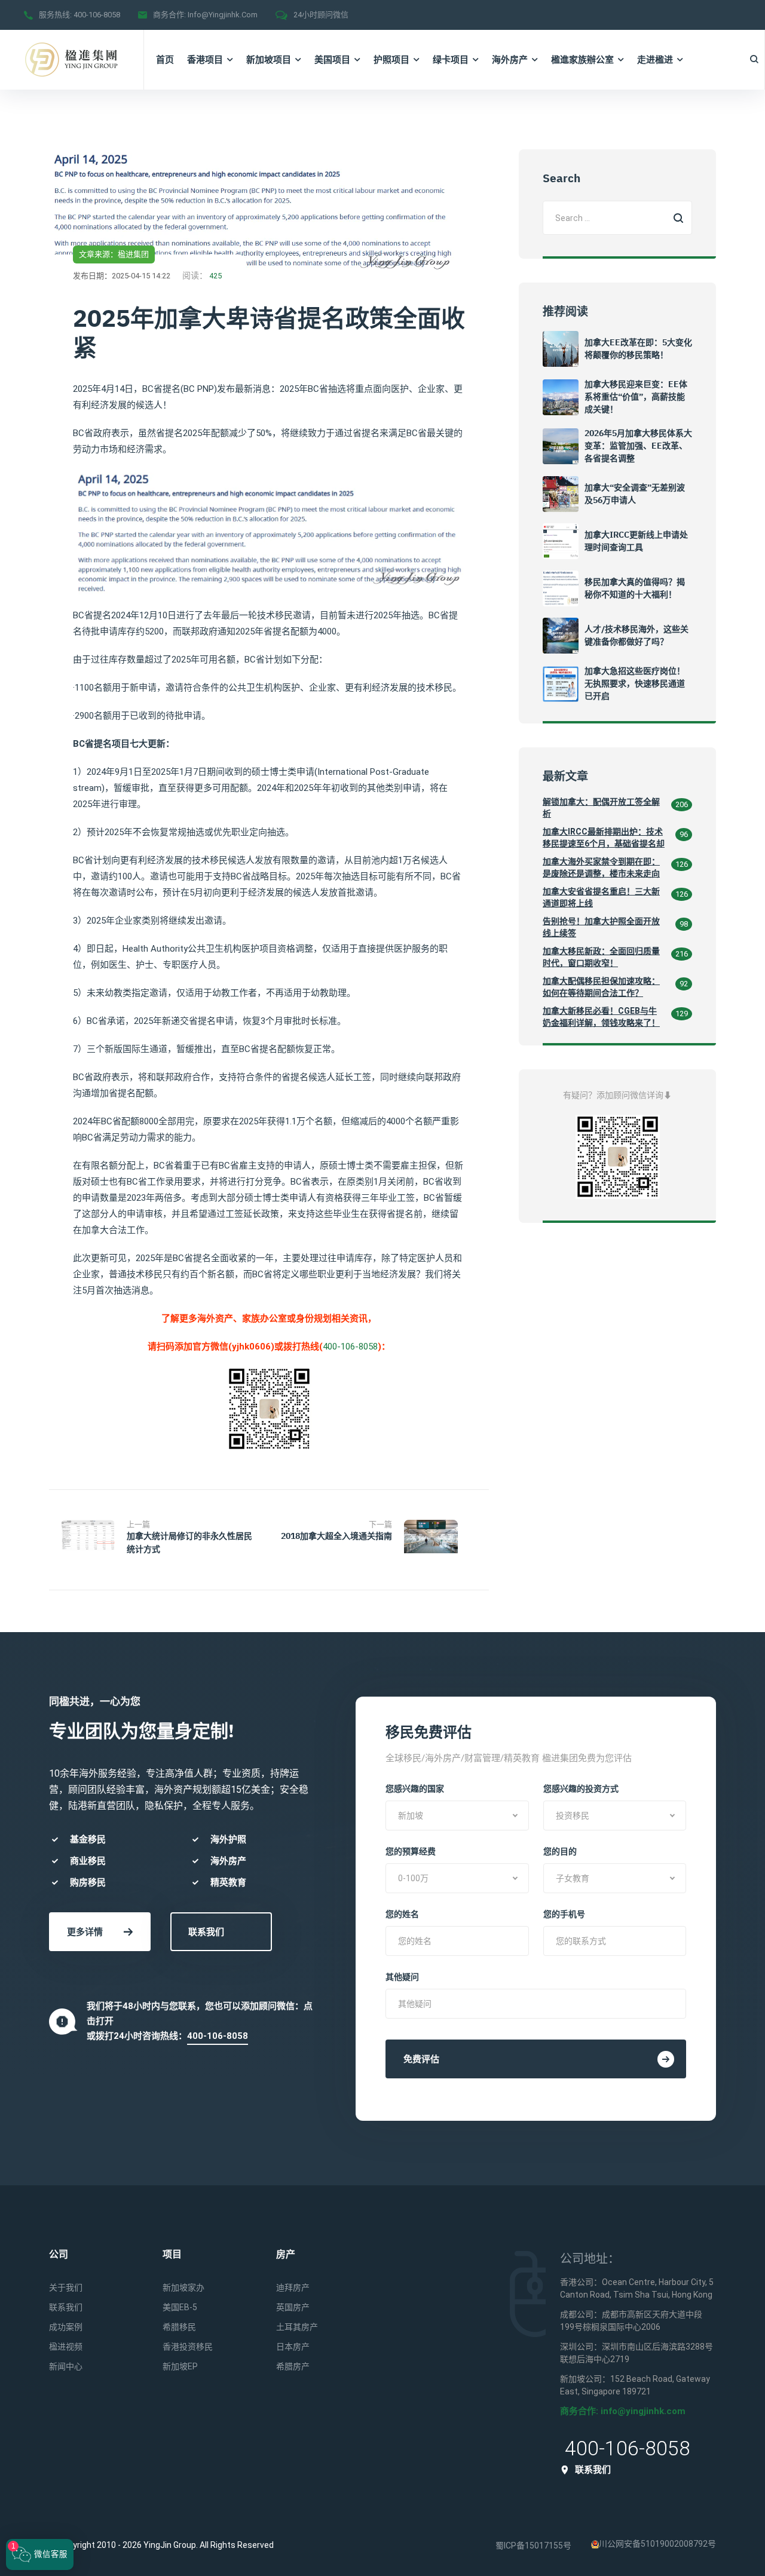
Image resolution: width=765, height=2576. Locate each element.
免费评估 (421, 2059)
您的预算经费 (411, 1851)
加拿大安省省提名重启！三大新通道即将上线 (601, 897)
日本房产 (293, 2347)
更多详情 (85, 1932)
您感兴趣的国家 (415, 1789)
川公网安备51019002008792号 (657, 2544)
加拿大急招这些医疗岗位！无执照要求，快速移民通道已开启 (635, 683)
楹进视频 (66, 2347)
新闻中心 (66, 2366)
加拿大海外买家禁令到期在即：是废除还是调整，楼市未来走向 (601, 867)
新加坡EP (180, 2366)
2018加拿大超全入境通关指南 (336, 1536)
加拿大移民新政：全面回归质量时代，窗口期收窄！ (601, 957)
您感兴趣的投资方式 (581, 1789)
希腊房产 (293, 2366)
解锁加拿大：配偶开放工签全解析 (601, 808)
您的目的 (560, 1851)
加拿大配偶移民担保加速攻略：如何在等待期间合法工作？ (601, 987)
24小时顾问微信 (321, 15)
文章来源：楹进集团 (114, 254)
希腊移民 (179, 2327)
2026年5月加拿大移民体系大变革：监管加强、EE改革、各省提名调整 (638, 446)
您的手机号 (564, 1914)
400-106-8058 (97, 15)
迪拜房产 (293, 2287)
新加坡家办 (183, 2287)
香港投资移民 (188, 2347)
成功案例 (66, 2327)
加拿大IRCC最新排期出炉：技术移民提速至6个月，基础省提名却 (604, 838)
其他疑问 (402, 1977)
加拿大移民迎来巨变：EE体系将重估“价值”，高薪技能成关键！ (636, 397)
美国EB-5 (180, 2307)
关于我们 (66, 2287)
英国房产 (293, 2307)
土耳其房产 (297, 2327)
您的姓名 (402, 1914)
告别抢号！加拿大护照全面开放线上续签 (601, 927)
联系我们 (206, 1932)
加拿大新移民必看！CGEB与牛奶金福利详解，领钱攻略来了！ (601, 1017)
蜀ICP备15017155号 (533, 2546)
